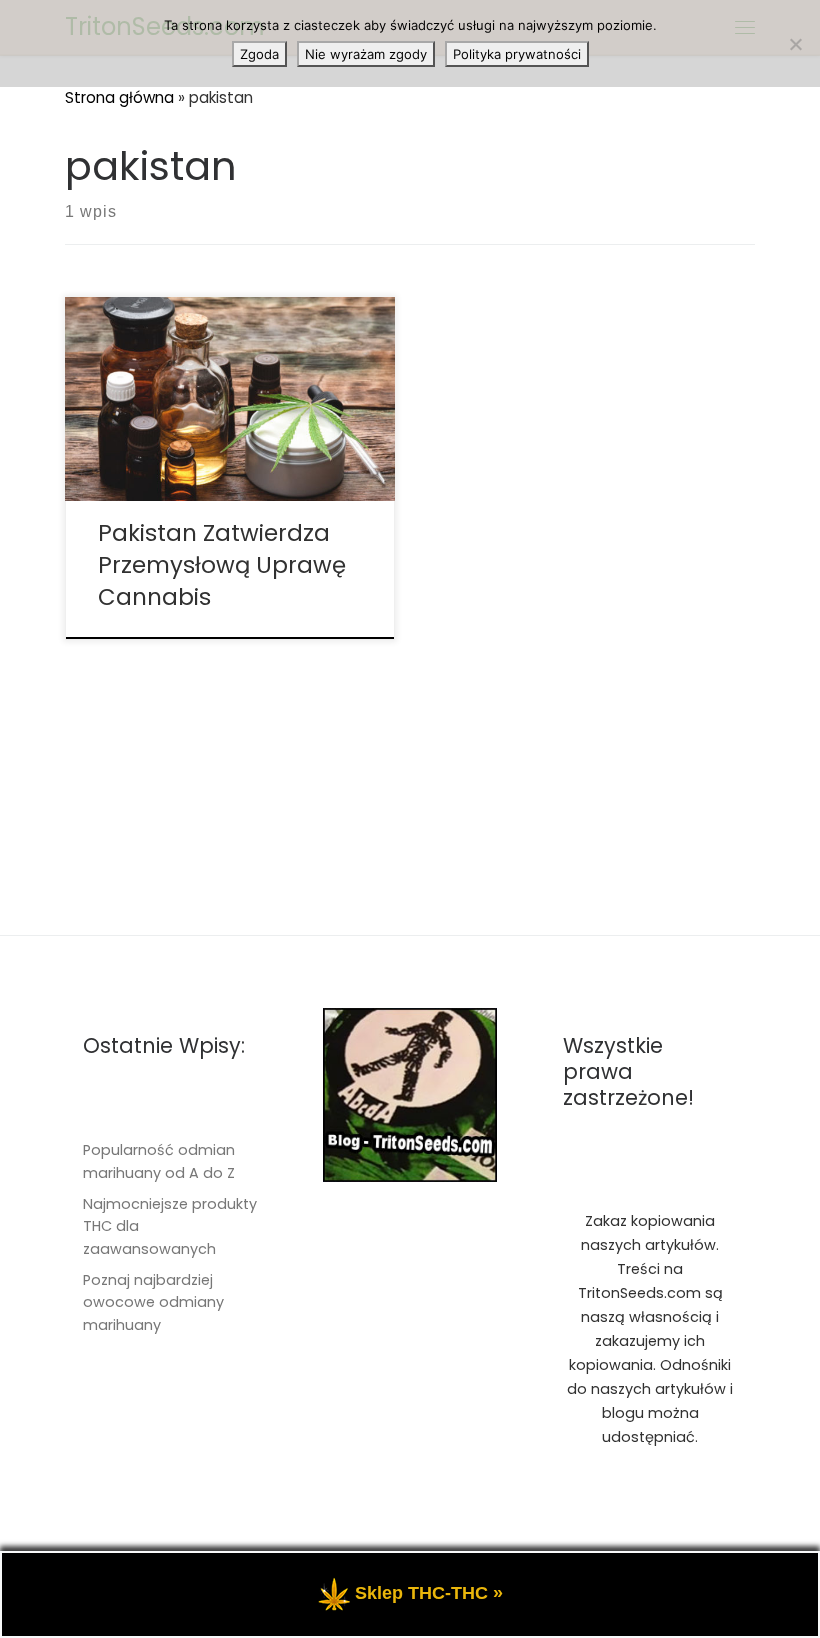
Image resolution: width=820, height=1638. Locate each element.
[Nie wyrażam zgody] (795, 44)
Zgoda (259, 54)
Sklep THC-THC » (429, 1593)
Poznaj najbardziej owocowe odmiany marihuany (153, 1302)
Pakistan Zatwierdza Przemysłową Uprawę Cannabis (222, 565)
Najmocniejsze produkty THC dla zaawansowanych (170, 1226)
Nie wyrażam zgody (366, 54)
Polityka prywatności (517, 54)
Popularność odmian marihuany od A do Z (159, 1161)
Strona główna (119, 97)
